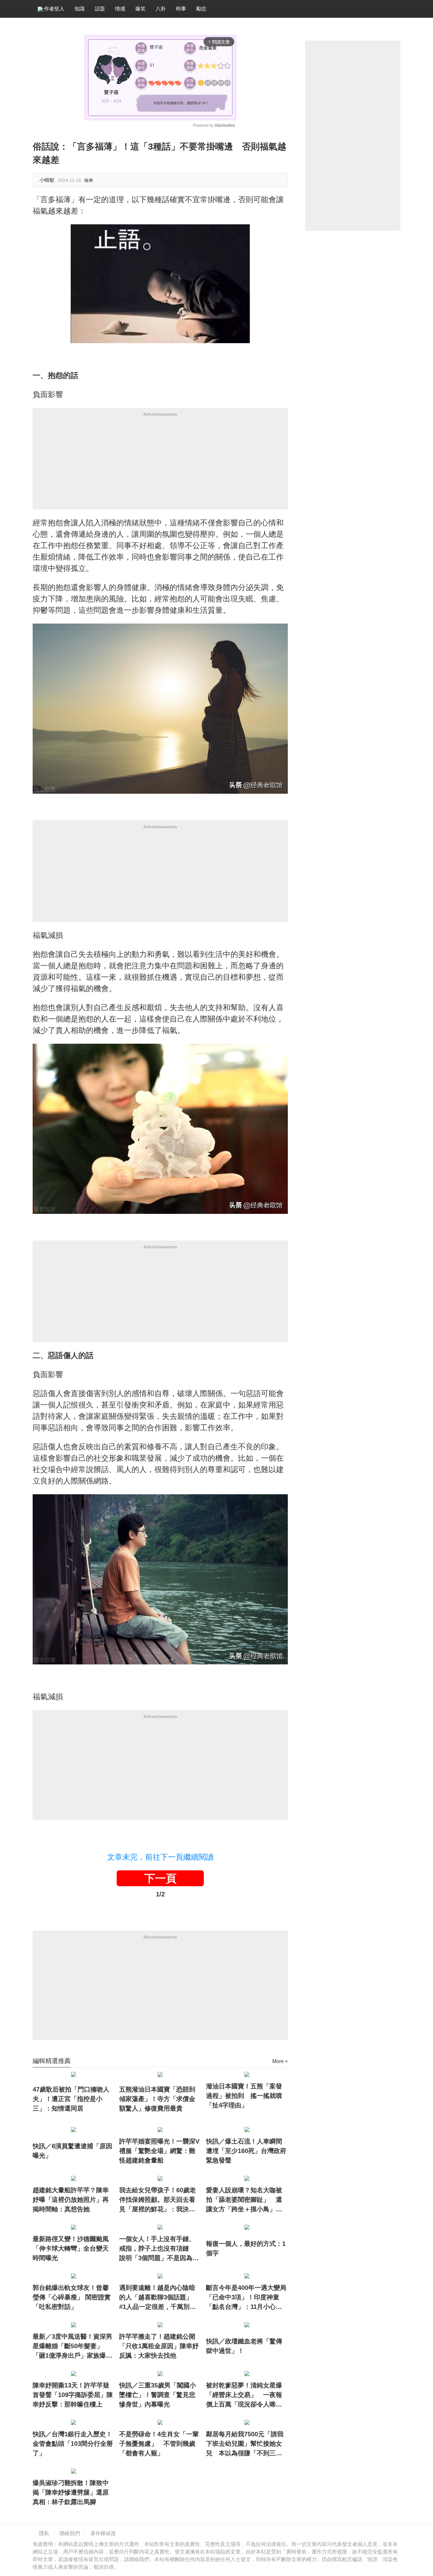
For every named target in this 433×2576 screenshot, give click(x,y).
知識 (80, 9)
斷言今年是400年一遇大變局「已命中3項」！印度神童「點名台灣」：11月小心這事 (246, 2298)
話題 (100, 9)
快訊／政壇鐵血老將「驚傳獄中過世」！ (244, 2346)
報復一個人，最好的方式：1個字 (246, 2248)
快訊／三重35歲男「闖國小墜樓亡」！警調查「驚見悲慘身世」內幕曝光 (158, 2395)
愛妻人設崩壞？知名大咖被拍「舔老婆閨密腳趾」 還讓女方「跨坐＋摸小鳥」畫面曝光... (244, 2200)
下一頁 (160, 1878)
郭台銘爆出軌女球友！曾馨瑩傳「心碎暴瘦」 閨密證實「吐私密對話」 (72, 2297)
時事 (181, 9)
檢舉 (89, 180)
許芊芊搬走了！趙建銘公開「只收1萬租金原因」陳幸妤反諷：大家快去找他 (159, 2346)
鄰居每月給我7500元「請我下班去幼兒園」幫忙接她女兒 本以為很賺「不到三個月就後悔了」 (245, 2444)
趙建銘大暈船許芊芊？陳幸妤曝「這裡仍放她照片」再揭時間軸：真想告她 (71, 2200)
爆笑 (140, 9)
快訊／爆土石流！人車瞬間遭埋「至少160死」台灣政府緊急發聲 (246, 2151)
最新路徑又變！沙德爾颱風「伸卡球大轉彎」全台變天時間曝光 (71, 2248)
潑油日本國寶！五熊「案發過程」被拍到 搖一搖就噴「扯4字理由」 (244, 2096)
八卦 (161, 9)
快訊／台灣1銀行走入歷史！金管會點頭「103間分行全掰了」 (73, 2444)
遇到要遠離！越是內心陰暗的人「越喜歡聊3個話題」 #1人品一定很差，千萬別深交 (159, 2298)
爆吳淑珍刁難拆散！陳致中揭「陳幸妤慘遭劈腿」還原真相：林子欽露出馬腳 (71, 2492)
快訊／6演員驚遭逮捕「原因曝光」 (72, 2151)
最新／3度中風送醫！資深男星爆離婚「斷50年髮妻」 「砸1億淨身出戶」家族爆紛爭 (72, 2347)
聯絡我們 (70, 2533)
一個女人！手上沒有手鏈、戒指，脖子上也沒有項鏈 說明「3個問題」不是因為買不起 (159, 2249)
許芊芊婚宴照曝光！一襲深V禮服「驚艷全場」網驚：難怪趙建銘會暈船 (159, 2151)
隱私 (44, 2533)
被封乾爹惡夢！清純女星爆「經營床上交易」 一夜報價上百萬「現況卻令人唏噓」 (244, 2395)
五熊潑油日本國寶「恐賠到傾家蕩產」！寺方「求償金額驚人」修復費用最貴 (157, 2099)
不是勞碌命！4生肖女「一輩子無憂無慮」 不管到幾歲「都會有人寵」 (159, 2444)
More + (280, 2061)
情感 (120, 9)
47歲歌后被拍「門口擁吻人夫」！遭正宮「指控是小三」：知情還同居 (71, 2099)
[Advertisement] (160, 465)
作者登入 (54, 9)
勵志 (201, 9)
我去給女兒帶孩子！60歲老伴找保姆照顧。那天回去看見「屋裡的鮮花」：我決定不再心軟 (158, 2200)
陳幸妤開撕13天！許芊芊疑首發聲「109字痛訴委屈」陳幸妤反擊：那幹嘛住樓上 (73, 2395)
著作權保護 (103, 2533)
